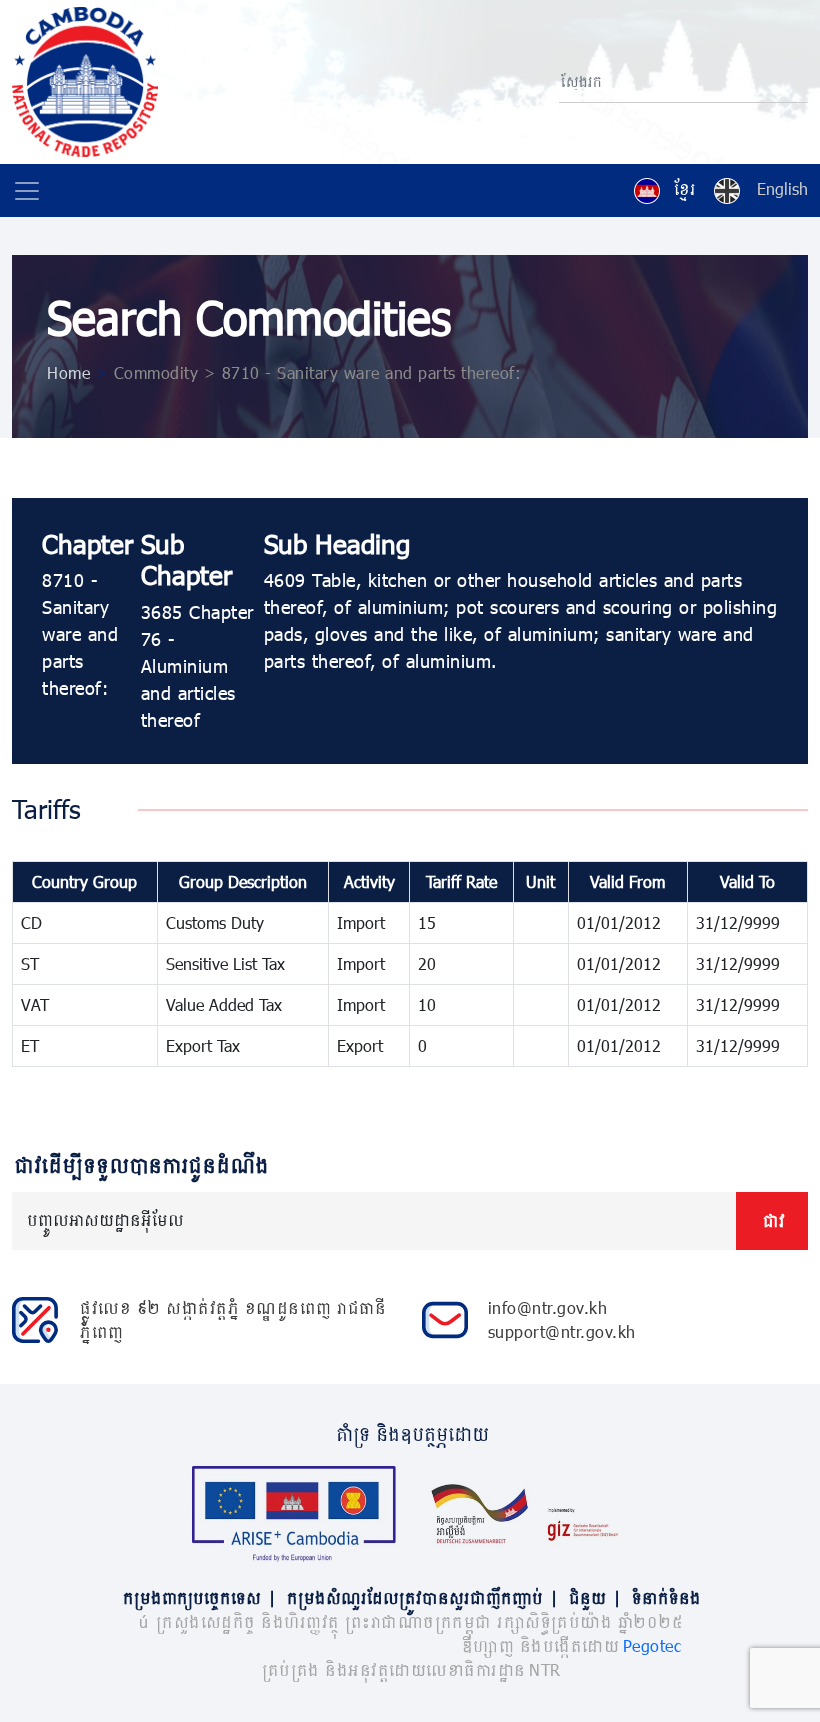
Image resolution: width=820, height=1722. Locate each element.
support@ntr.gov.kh (562, 1331)
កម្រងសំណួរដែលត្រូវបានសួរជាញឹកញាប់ (421, 1597)
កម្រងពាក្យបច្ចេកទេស (198, 1597)
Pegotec (652, 1645)
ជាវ (772, 1220)
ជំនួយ (593, 1597)
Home (68, 372)
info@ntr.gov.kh (548, 1307)
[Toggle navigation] (27, 191)
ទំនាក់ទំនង (664, 1597)
